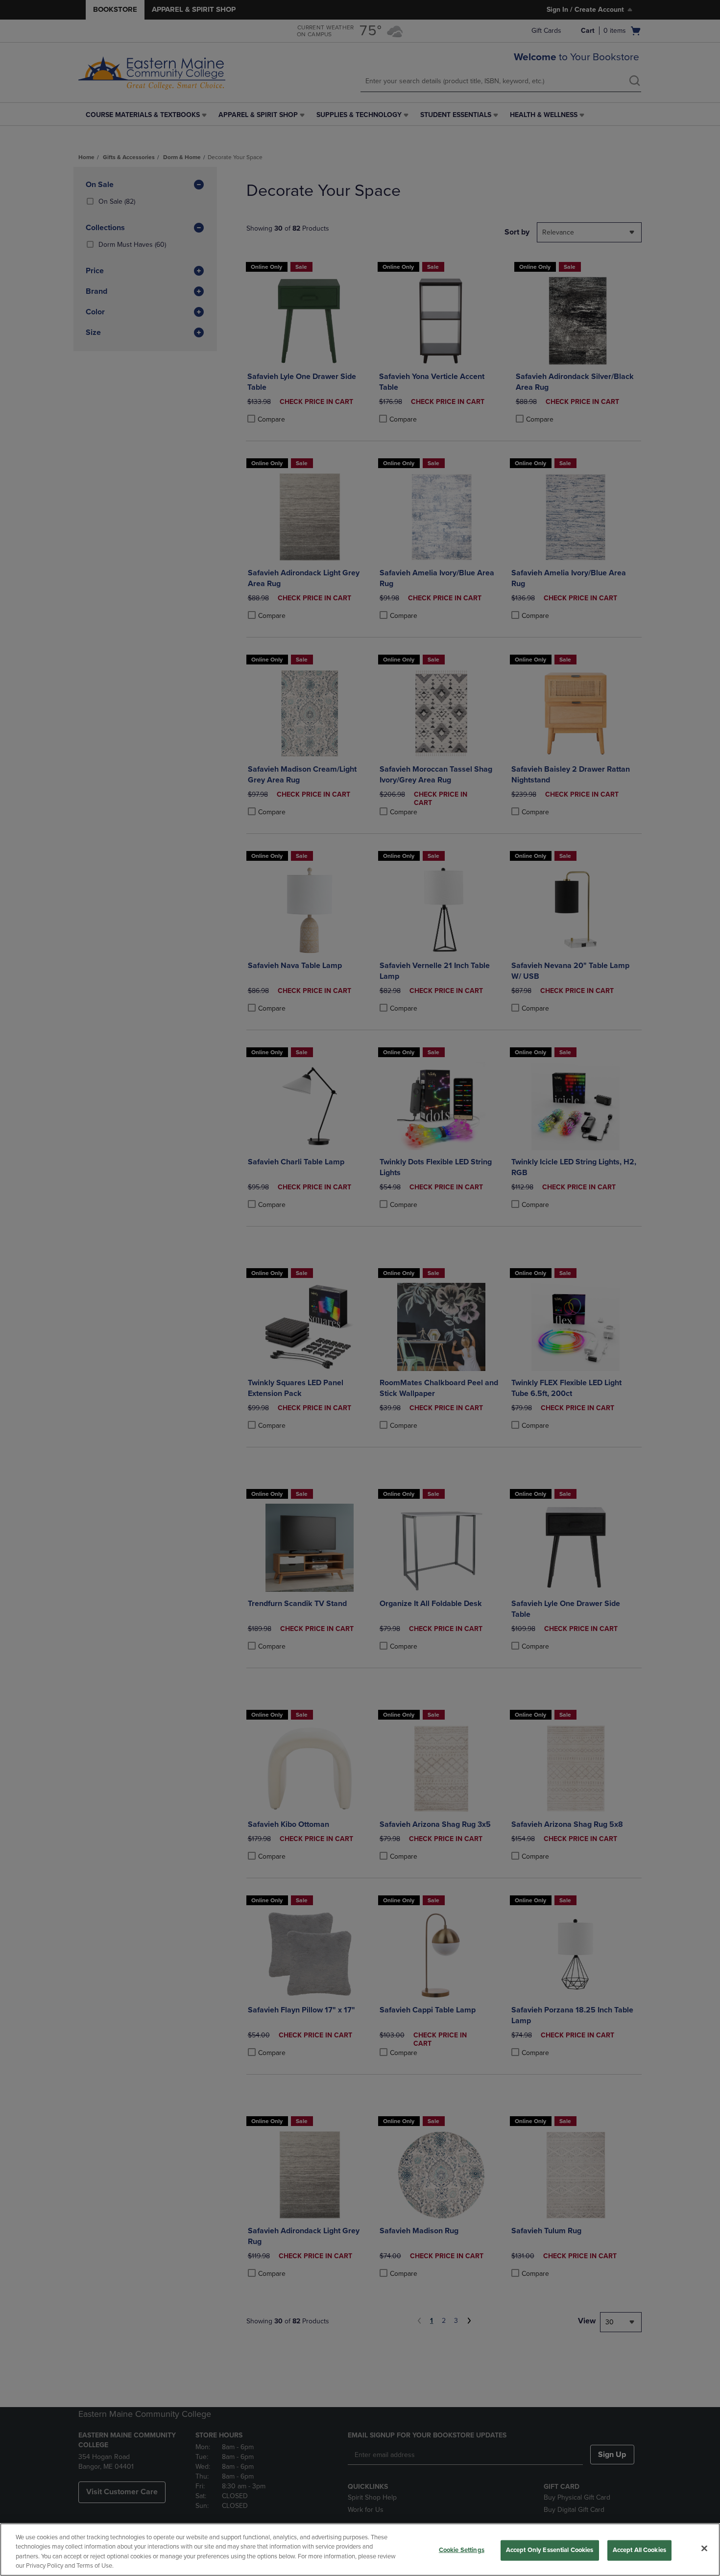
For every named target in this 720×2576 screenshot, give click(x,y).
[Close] (704, 2548)
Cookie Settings (462, 2550)
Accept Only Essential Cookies (550, 2550)
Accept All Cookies (639, 2550)
